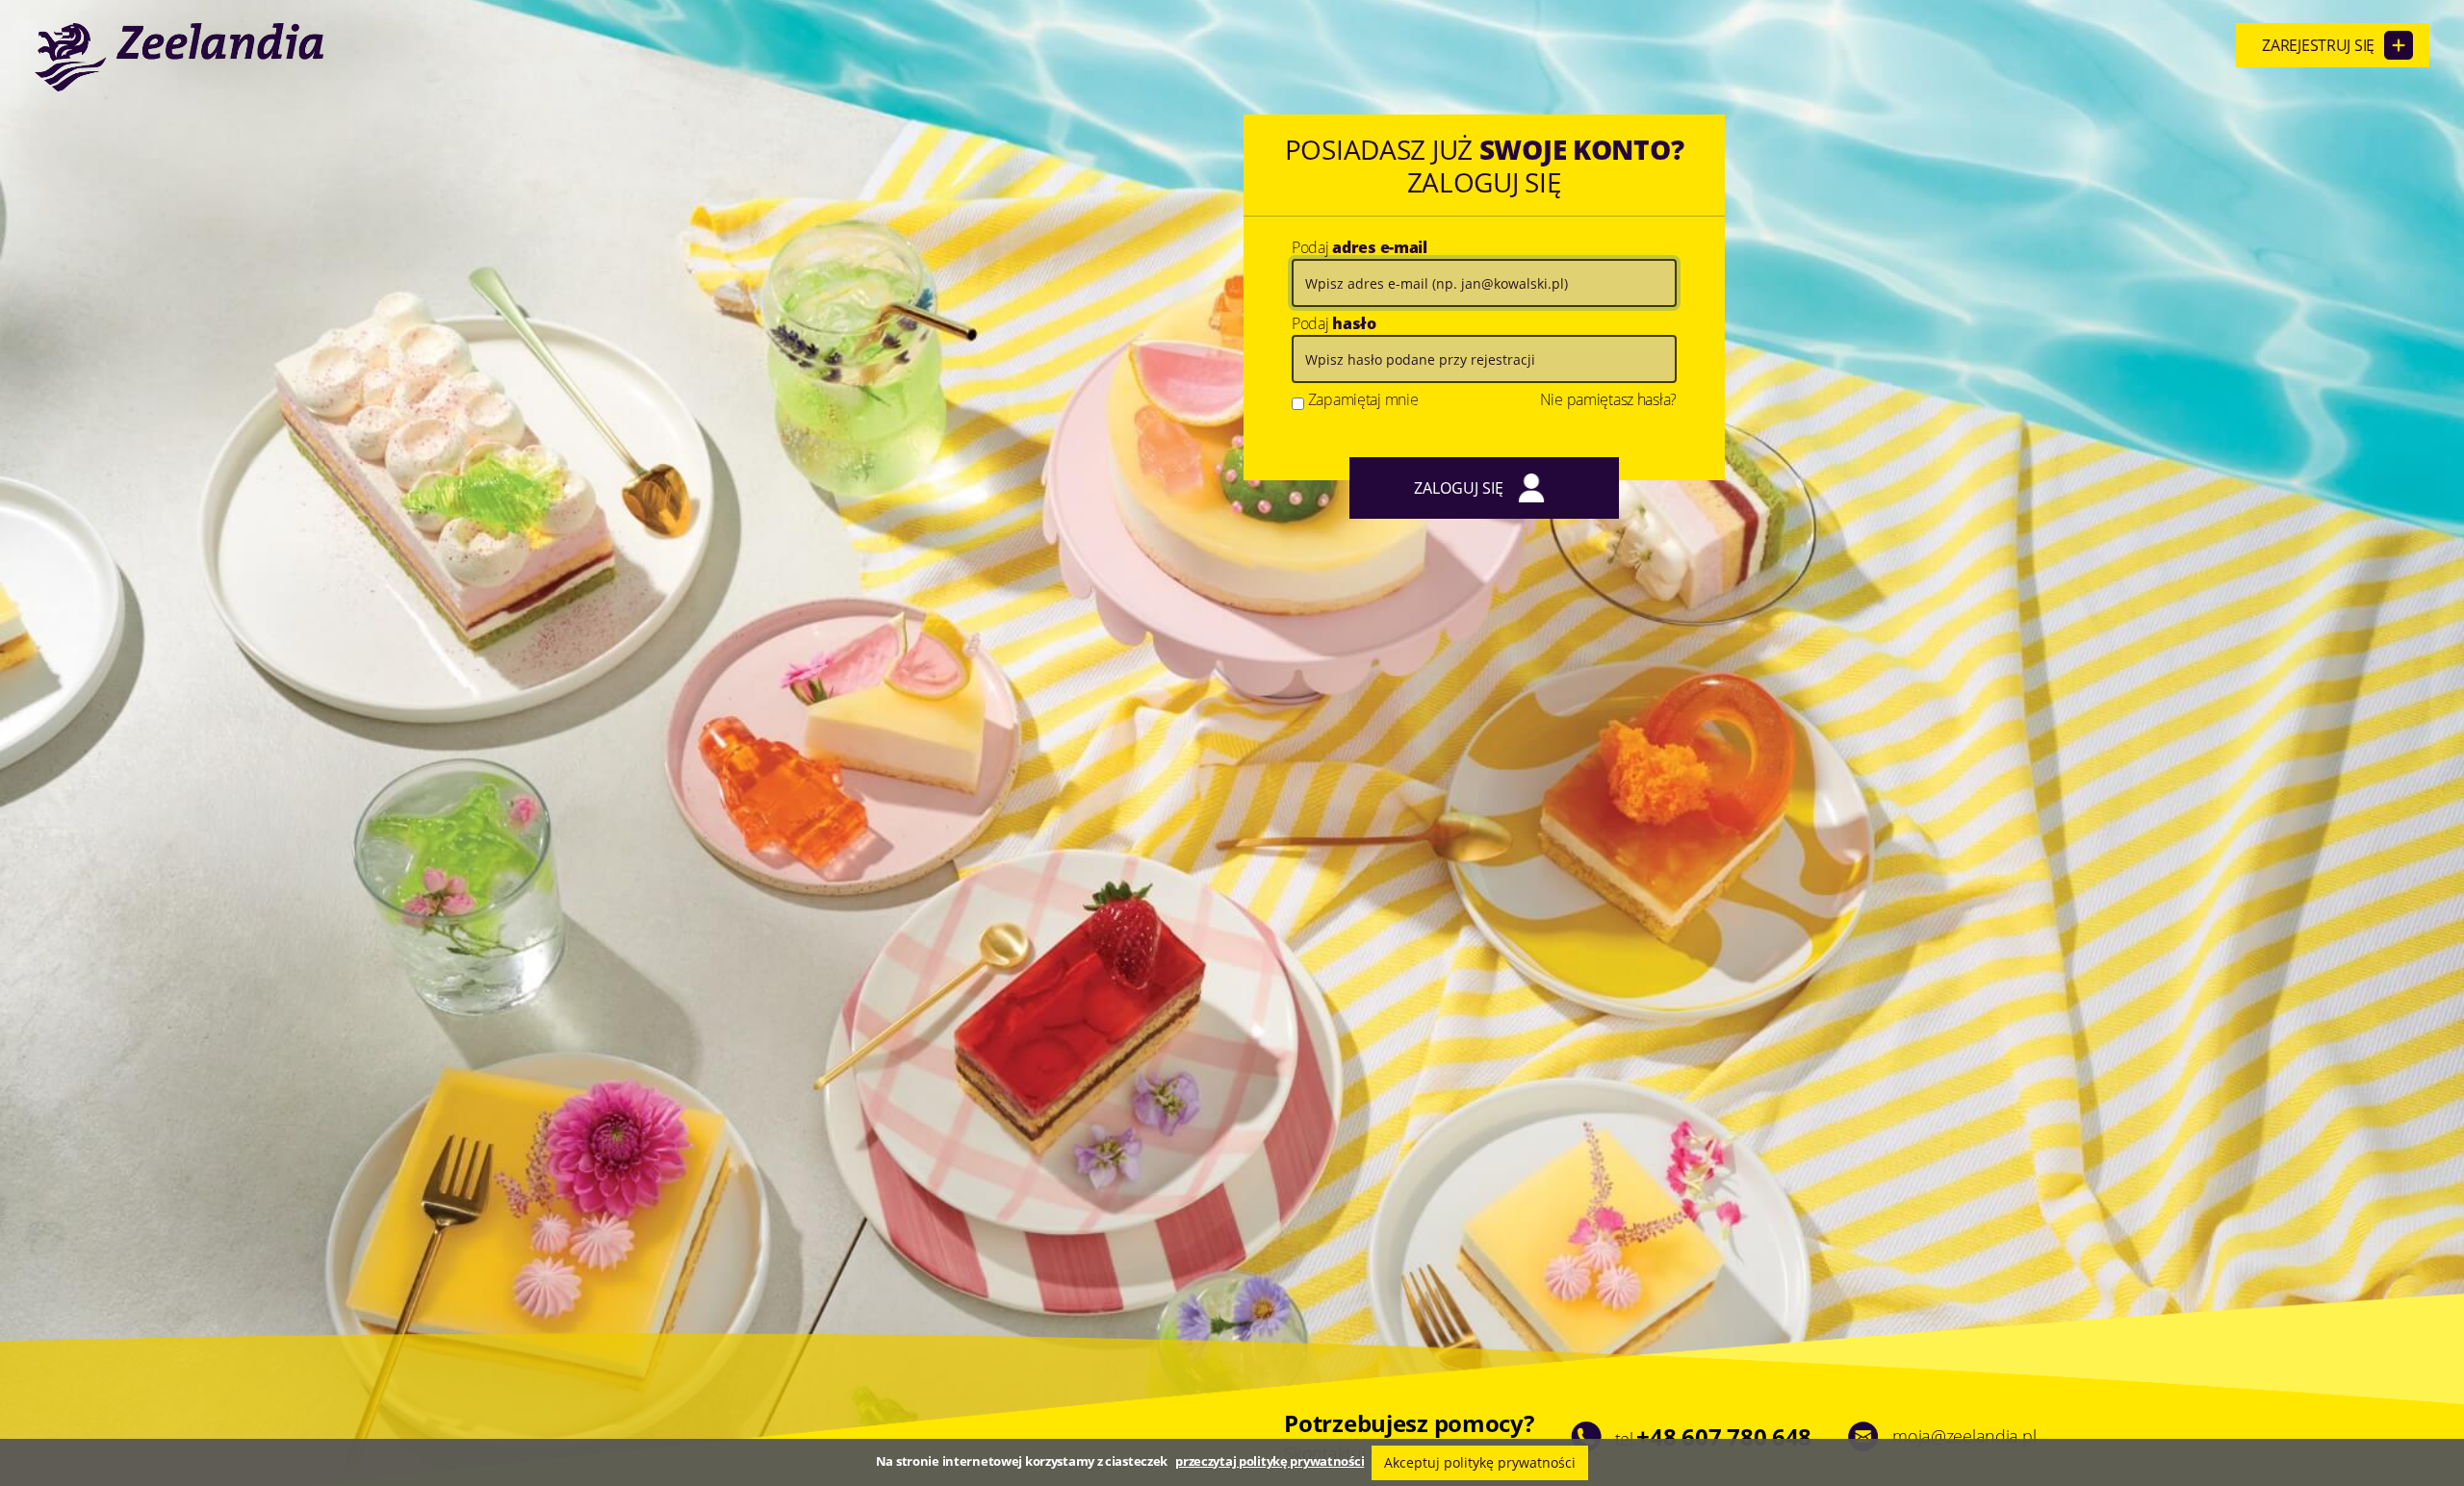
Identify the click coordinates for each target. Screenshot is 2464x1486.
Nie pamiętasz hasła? (1608, 399)
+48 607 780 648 (1724, 1436)
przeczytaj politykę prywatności (1270, 1461)
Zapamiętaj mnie (1363, 399)
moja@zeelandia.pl (1964, 1436)
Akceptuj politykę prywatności (1480, 1462)
